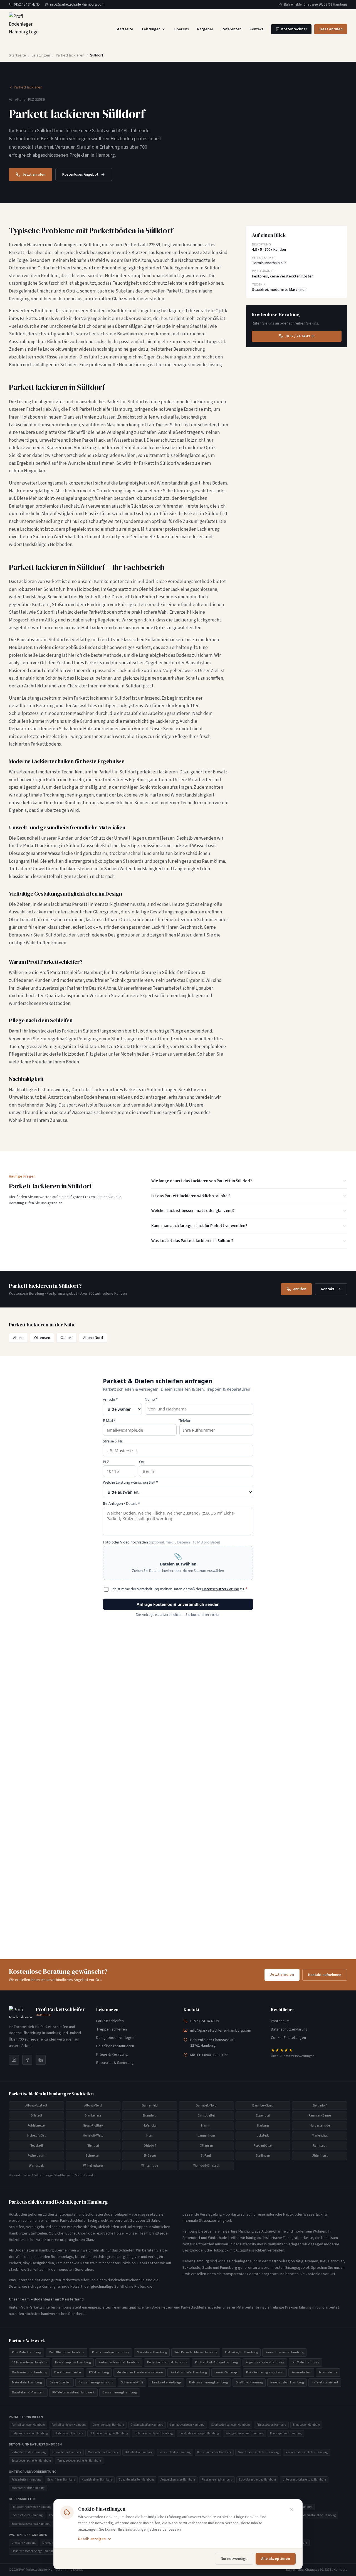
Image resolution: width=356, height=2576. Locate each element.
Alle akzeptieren (276, 2559)
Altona (18, 1338)
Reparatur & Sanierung (115, 2063)
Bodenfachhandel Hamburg (167, 2362)
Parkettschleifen (110, 2021)
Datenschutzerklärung (289, 2029)
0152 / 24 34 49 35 (27, 4)
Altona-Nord (93, 1338)
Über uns (182, 29)
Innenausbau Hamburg (287, 2382)
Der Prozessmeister (68, 2372)
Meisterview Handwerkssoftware (140, 2372)
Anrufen (300, 1289)
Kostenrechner (294, 29)
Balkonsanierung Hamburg (208, 2382)
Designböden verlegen (115, 2038)
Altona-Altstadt (36, 2106)
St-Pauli (206, 2156)
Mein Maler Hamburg (152, 2352)
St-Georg (150, 2156)
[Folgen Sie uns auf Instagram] (14, 2060)
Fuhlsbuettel (36, 2126)
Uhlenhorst (320, 2156)
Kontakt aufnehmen (325, 1975)
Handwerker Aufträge (166, 2382)
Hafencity (150, 2126)
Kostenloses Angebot (80, 174)
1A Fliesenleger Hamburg (30, 2362)
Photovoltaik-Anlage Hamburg (216, 2362)
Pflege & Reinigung (112, 2054)
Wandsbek (36, 2166)
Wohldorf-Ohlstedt (206, 2166)
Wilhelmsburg (93, 2166)
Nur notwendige (234, 2559)
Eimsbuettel (206, 2116)
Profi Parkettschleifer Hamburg (196, 2352)
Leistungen (151, 29)
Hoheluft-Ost (36, 2136)
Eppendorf (263, 2116)
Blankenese (93, 2116)
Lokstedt (263, 2136)
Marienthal (320, 2136)
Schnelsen (93, 2156)
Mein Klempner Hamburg (66, 2352)
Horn (150, 2136)
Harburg (263, 2126)
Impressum (280, 2021)
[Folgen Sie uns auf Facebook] (27, 2060)
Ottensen (42, 1338)
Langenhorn (206, 2136)
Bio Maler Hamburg (305, 2362)
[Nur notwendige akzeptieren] (291, 2509)
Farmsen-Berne (320, 2116)
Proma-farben (301, 2372)
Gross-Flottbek (93, 2126)
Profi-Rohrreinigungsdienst (265, 2372)
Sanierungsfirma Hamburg (284, 2352)
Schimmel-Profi (132, 2382)
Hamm (206, 2126)
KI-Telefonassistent (325, 2382)
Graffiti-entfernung (249, 2382)
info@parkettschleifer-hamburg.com (77, 4)
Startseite (124, 29)
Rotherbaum (36, 2156)
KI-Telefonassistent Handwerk (73, 2392)
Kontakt (257, 29)
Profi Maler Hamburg (26, 2352)
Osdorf (67, 1338)
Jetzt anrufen (331, 29)
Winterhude (150, 2166)
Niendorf (93, 2146)
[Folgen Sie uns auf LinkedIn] (41, 2060)
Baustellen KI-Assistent (28, 2392)
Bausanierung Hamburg (120, 2392)
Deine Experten (60, 2382)
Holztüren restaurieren (115, 2046)
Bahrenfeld (150, 2106)
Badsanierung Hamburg (29, 2372)
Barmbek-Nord (206, 2106)
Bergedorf (320, 2106)
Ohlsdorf (150, 2146)
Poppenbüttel (263, 2146)
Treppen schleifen (112, 2029)
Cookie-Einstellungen (288, 2038)
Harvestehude (320, 2126)
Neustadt (36, 2146)
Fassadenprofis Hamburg (73, 2362)
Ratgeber (205, 29)
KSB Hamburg (99, 2372)
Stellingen (263, 2156)
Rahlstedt (320, 2146)
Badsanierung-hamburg (96, 2382)
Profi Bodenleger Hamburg (111, 2352)
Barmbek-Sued (263, 2106)
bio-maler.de (328, 2372)
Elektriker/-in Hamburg (241, 2352)
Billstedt (36, 2116)
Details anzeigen (92, 2539)
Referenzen (232, 29)
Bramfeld (150, 2116)
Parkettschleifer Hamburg (189, 2372)
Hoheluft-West (93, 2136)
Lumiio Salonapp (226, 2372)
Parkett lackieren (70, 55)
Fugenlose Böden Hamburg (265, 2362)
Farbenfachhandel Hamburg (119, 2362)
